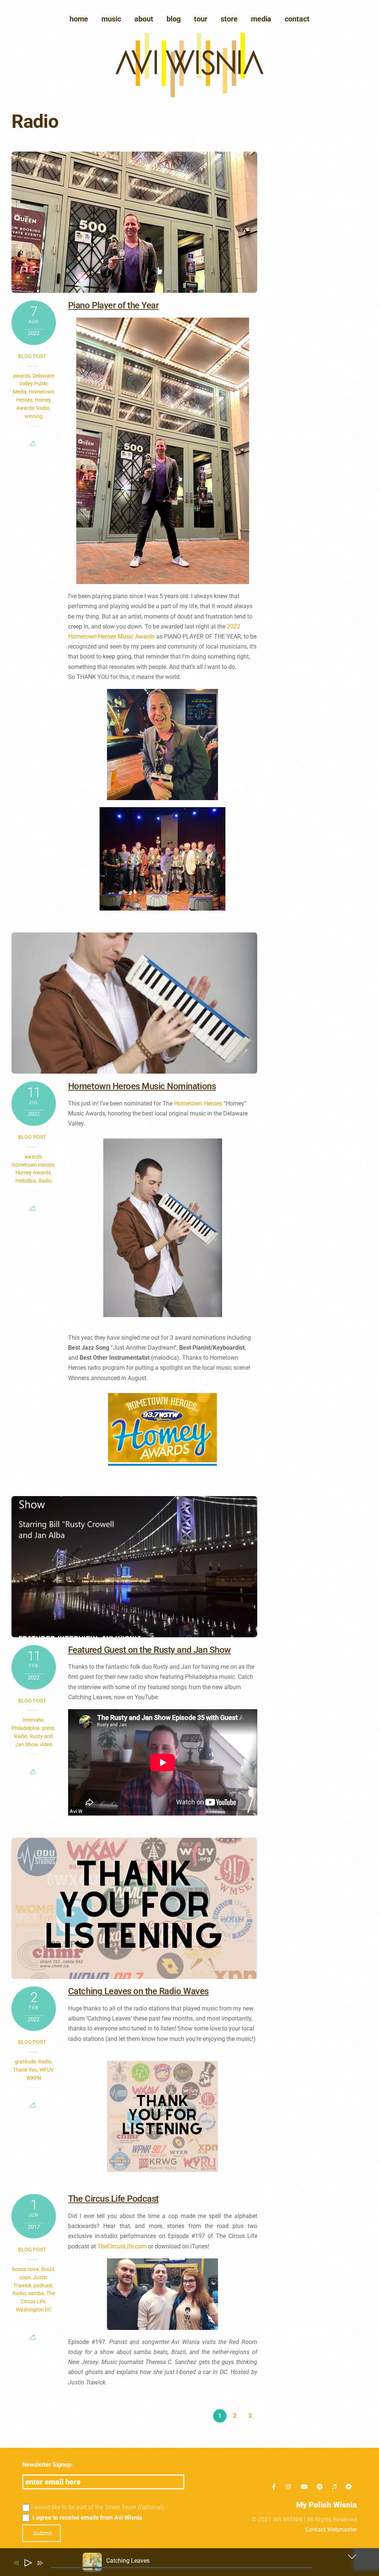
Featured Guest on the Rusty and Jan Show (150, 1650)
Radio (43, 408)
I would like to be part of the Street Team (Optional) (98, 2507)
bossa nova (26, 2269)
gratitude (25, 2062)
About (144, 19)
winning (33, 416)
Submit (42, 2533)
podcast (43, 2285)
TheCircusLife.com (122, 2246)
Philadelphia (26, 1728)
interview (33, 1720)
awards (22, 376)
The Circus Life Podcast (113, 2199)
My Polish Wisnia (326, 2505)
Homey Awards (33, 1173)
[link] (198, 1103)
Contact (297, 19)
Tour (201, 19)
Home (79, 19)
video (46, 1744)
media (261, 19)
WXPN (34, 2078)
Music (111, 19)
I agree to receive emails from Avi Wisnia (87, 2518)
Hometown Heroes (33, 1165)
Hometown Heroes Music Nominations (142, 1086)
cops (25, 2277)
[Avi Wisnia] (189, 95)
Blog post (32, 356)
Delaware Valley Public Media (33, 384)
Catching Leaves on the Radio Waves (138, 1991)
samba (36, 2293)
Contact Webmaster (331, 2529)
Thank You (25, 2070)
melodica (26, 1181)
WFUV (46, 2070)
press (48, 1728)
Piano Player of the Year (113, 305)
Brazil (48, 2269)
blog (174, 19)
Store (229, 19)
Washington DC (34, 2310)
